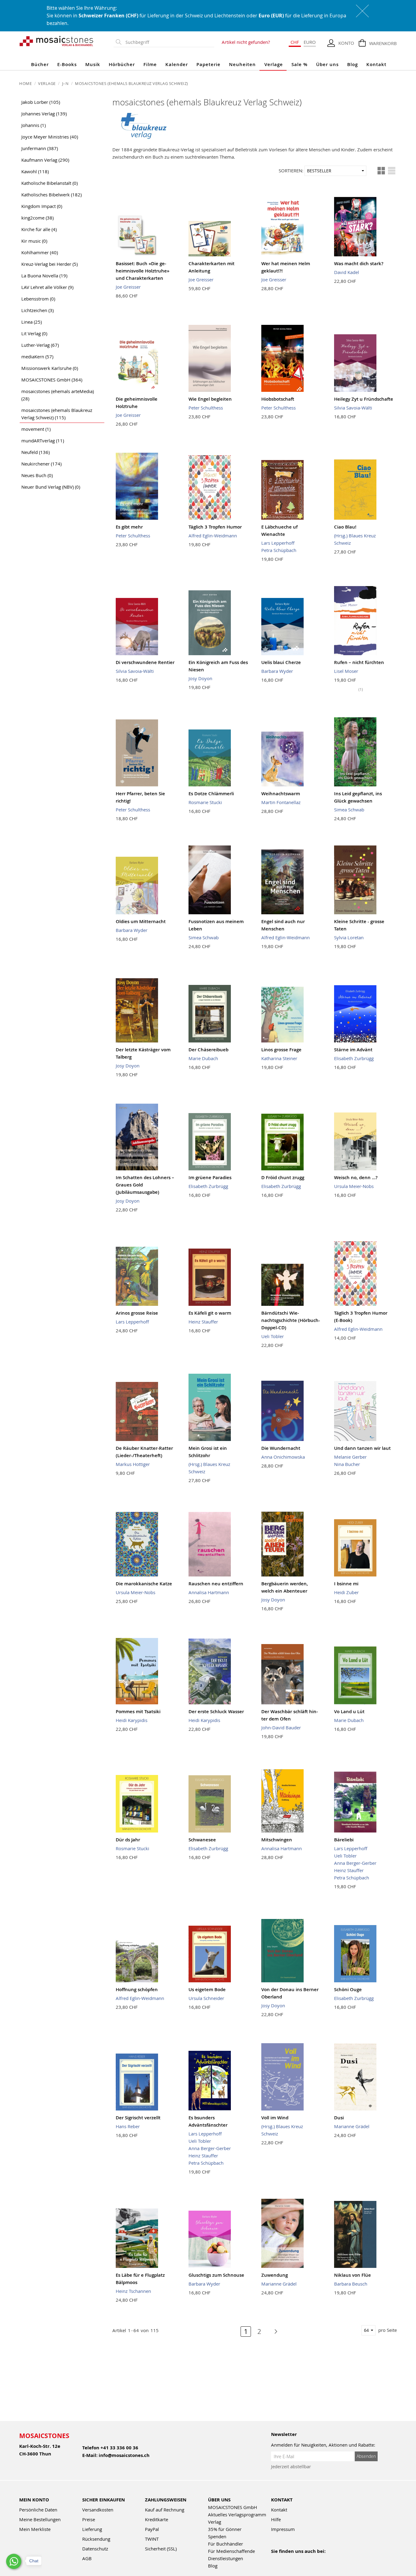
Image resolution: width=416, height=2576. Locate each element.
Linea (32, 322)
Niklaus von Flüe (353, 2275)
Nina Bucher (347, 1464)
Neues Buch (37, 475)
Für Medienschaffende (231, 2551)
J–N (66, 83)
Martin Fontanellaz (281, 802)
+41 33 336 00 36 (119, 2448)
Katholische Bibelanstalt (49, 183)
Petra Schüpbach (279, 550)
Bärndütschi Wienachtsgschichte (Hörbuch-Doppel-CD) (291, 1320)
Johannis (33, 125)
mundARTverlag (43, 441)
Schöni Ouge (348, 1989)
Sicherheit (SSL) (161, 2549)
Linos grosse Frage (281, 1050)
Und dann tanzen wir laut (362, 1448)
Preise (89, 2519)
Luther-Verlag (40, 345)
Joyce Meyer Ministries (50, 137)
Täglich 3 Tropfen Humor (215, 527)
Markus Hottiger (133, 1464)
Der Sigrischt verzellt (138, 2118)
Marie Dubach (203, 1058)
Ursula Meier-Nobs (354, 1186)
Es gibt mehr (129, 527)
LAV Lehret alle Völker (47, 287)
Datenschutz (95, 2549)
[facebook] (275, 2559)
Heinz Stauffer (203, 1322)
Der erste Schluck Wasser (216, 1711)
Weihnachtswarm (281, 794)
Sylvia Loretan (349, 937)
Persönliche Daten (38, 2510)
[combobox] (168, 42)
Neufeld (35, 452)
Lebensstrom (38, 299)
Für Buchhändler (226, 2544)
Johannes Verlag (44, 114)
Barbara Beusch (351, 2284)
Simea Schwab (349, 810)
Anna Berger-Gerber (355, 1863)
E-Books (67, 64)
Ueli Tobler (273, 1336)
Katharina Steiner (279, 1058)
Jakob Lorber (41, 102)
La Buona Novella (44, 276)
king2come (37, 218)
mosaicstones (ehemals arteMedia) (58, 395)
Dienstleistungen (226, 2558)
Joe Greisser (128, 287)
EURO (310, 42)
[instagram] (301, 2559)
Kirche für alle (39, 229)
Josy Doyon (200, 678)
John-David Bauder (281, 1727)
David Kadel (347, 272)
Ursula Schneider (206, 1998)
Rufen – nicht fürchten (359, 662)
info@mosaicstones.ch (124, 2455)
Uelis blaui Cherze (281, 662)
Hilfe (276, 2519)
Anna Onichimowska (283, 1457)
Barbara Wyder (277, 671)
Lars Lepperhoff (278, 543)
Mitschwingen (277, 1840)
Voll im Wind (275, 2118)
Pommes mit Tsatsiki (138, 1711)
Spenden (217, 2536)
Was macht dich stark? (359, 264)
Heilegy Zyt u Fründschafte (364, 399)
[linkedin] (327, 2559)
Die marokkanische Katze (144, 1584)
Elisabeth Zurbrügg (354, 1058)
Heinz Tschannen (133, 2291)
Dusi (339, 2118)
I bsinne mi (346, 1584)
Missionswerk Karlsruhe (50, 368)
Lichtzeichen (37, 310)
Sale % (300, 64)
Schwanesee (202, 1840)
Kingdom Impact (42, 206)
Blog (353, 64)
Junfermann (40, 148)
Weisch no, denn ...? (356, 1177)
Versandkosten (98, 2510)
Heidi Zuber (346, 1592)
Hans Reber (128, 2126)
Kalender (177, 64)
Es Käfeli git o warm (210, 1313)
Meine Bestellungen (40, 2519)
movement (36, 429)
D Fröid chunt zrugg (283, 1177)
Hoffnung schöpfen (137, 1989)
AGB (87, 2558)
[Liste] (392, 171)
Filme (150, 64)
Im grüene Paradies (210, 1177)
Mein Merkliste (35, 2529)
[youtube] (288, 2559)
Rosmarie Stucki (205, 802)
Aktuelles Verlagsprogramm (237, 2514)
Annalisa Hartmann (209, 1592)
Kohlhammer (40, 252)
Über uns (327, 64)
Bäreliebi (344, 1840)
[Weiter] (273, 2332)
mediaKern (37, 357)
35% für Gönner (225, 2529)
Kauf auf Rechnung (165, 2510)
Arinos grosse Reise (137, 1313)
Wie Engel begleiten (210, 399)
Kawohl (35, 171)
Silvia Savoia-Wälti (353, 408)
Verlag (215, 2522)
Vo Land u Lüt (349, 1711)
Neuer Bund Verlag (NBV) (51, 487)
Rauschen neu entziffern (216, 1584)
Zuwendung (275, 2275)
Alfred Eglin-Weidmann (213, 536)
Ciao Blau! (345, 527)
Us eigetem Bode (207, 1989)
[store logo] (56, 41)
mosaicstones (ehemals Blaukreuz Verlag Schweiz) (57, 414)
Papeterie (208, 64)
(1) (361, 689)
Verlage (274, 64)
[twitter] (314, 2559)
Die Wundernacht (281, 1448)
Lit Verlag (34, 333)
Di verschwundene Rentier (145, 662)
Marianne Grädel (352, 2126)
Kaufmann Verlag (45, 160)
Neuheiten (242, 64)
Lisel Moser (346, 671)
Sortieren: (291, 170)
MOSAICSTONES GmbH (52, 380)
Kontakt (376, 64)
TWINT (152, 2539)
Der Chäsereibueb (208, 1050)
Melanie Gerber (350, 1457)
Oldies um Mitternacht (141, 921)
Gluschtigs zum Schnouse (216, 2275)
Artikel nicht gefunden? (246, 42)
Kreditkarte (157, 2519)
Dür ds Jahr (128, 1840)
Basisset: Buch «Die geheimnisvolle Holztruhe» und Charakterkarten (143, 271)
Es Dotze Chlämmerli (211, 794)
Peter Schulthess (206, 408)
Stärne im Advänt (353, 1050)
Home (26, 83)
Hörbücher (122, 64)
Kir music (34, 241)
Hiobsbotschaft (278, 399)
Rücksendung (96, 2539)
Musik (93, 64)
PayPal (152, 2529)
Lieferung (92, 2529)
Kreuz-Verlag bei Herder (49, 264)
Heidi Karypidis (132, 1720)
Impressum (283, 2529)
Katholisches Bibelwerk (51, 195)
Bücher (40, 64)
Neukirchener (41, 464)
